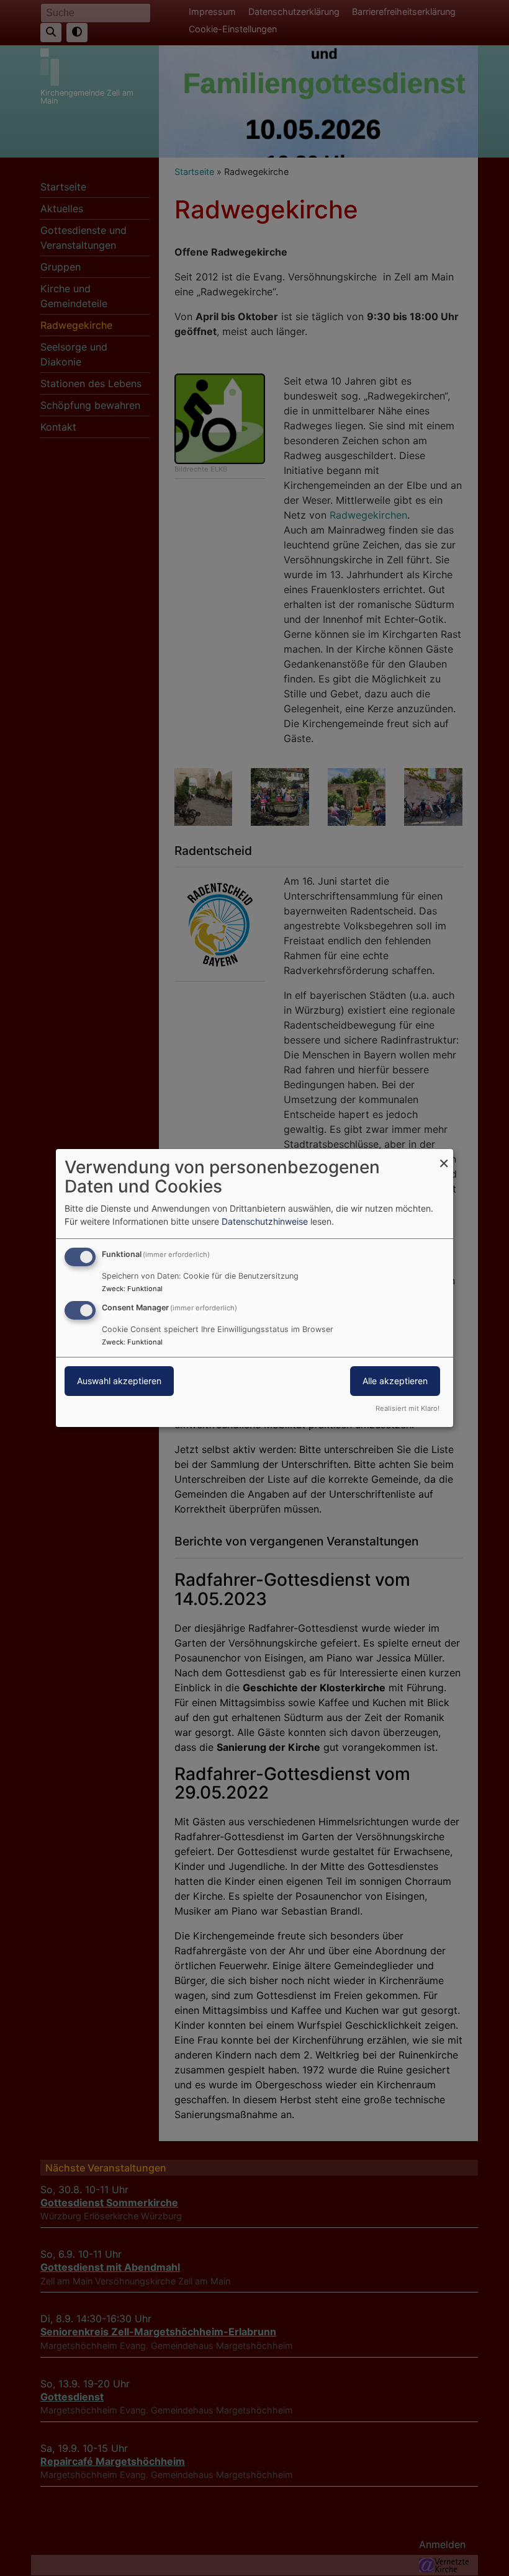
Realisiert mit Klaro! (408, 1408)
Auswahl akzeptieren (119, 1381)
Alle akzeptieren (395, 1381)
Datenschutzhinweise (265, 1221)
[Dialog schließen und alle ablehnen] (444, 1157)
